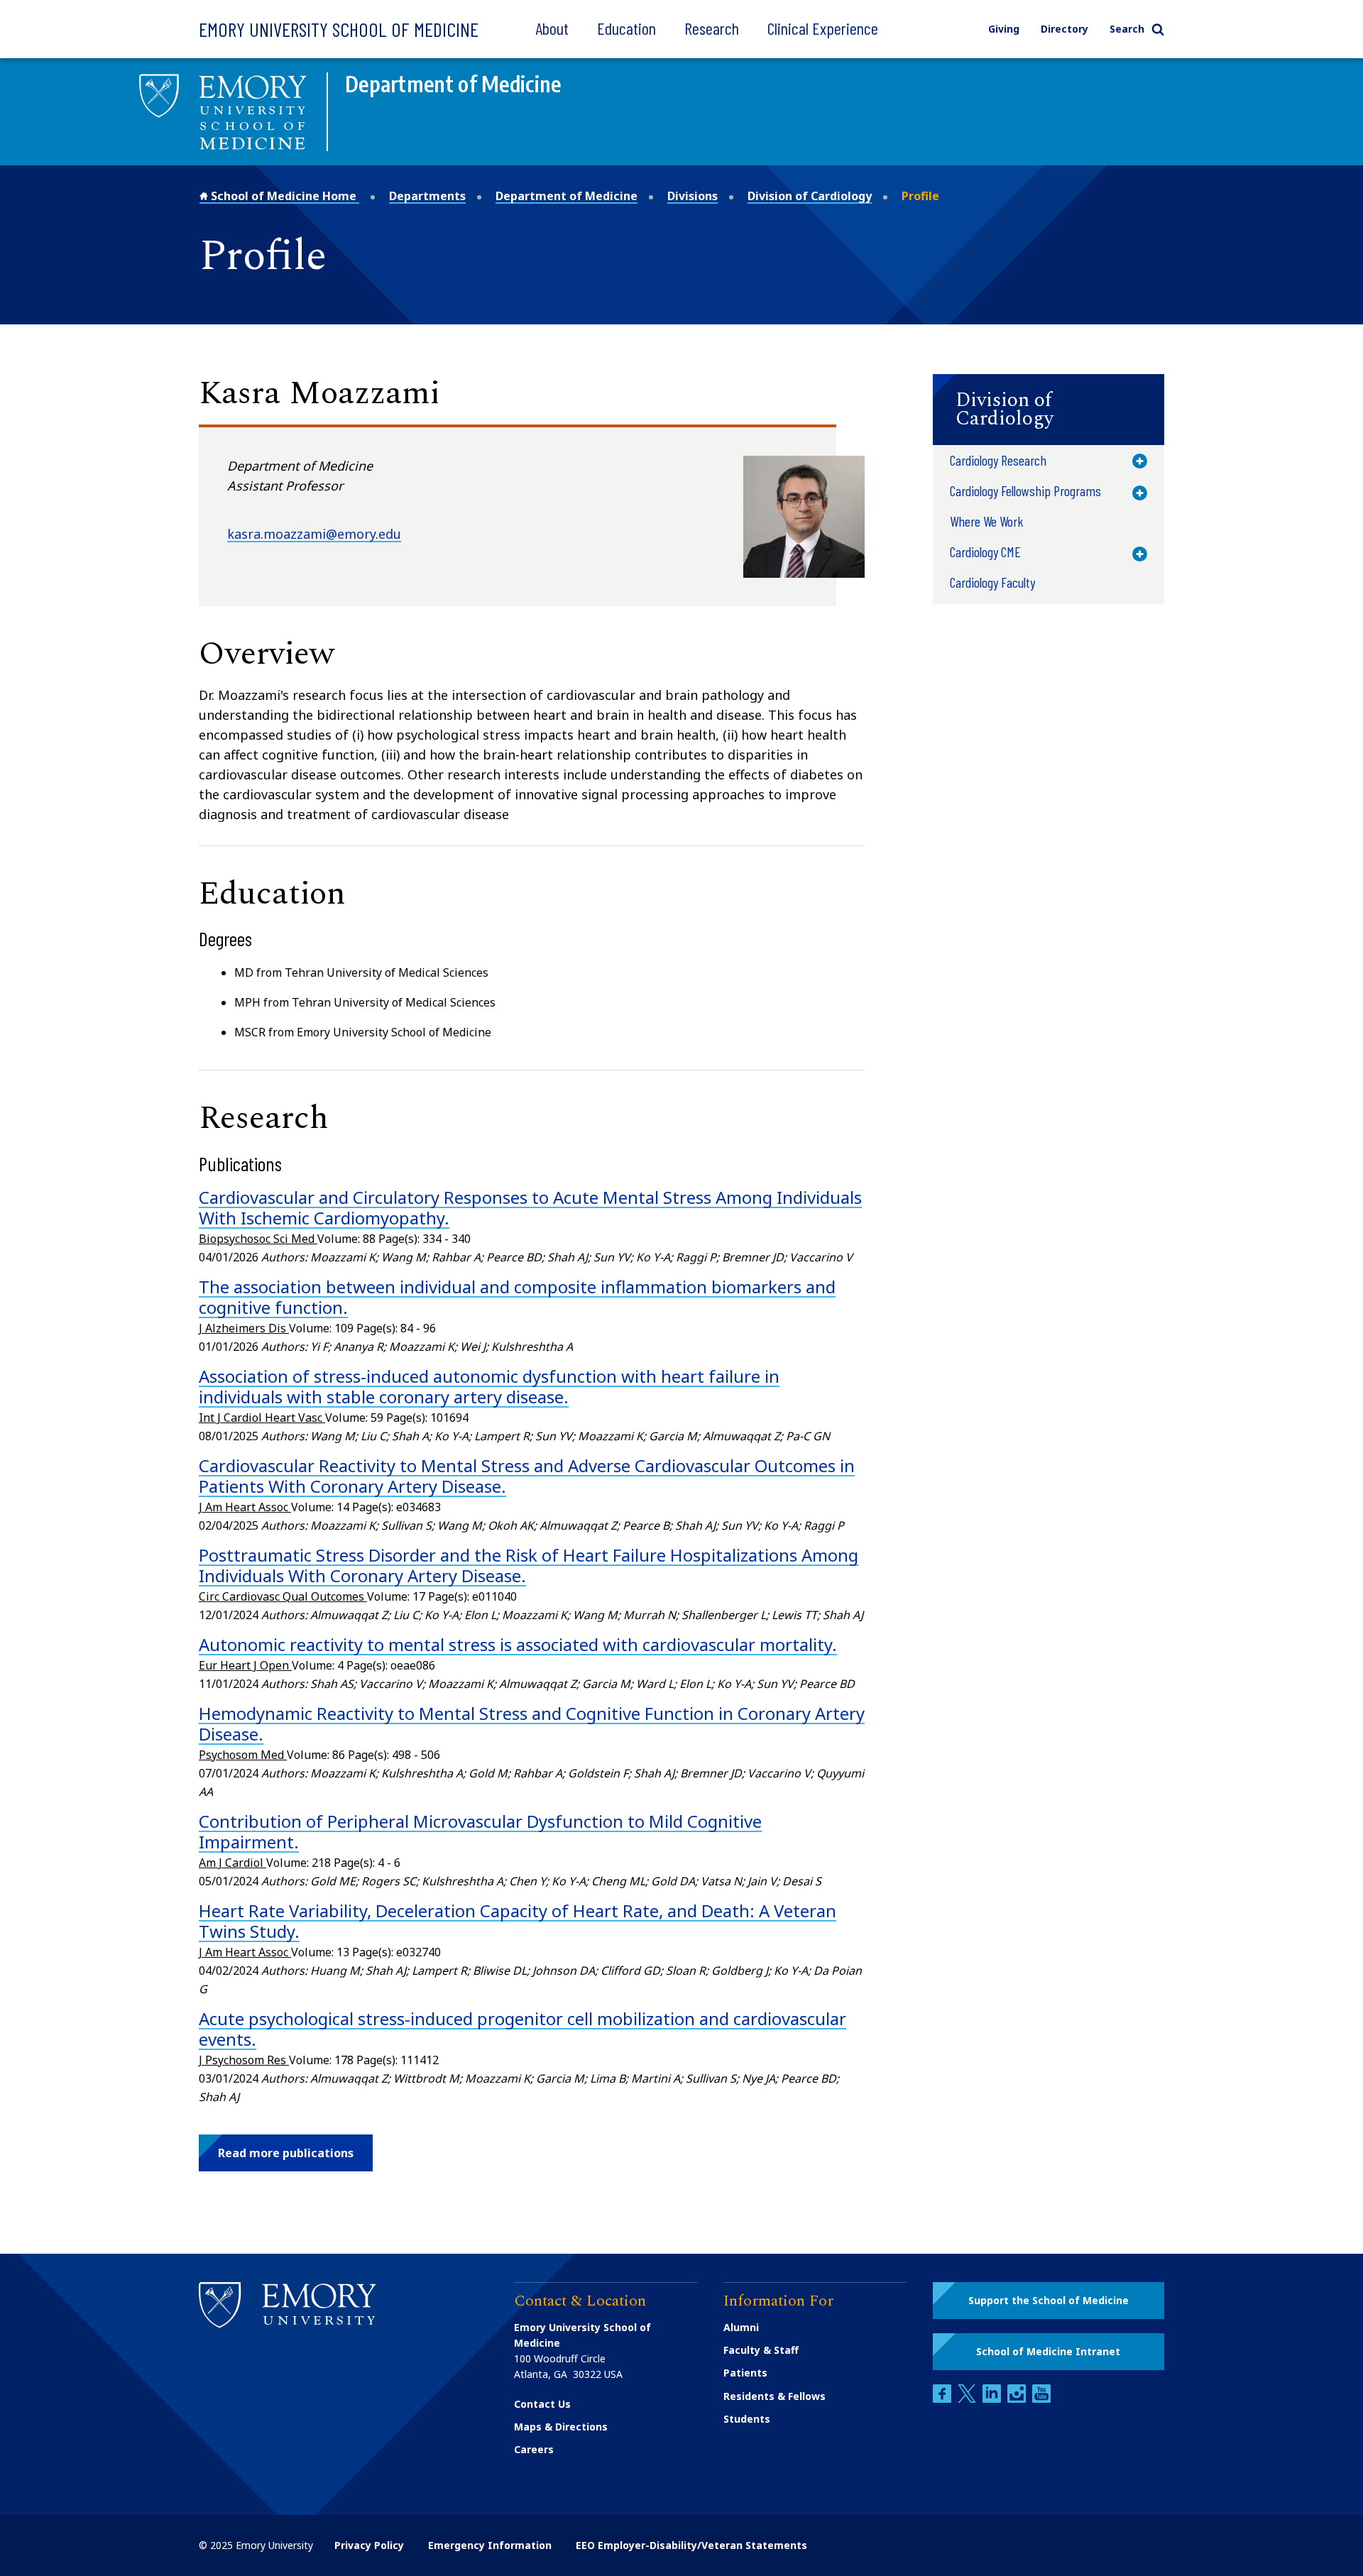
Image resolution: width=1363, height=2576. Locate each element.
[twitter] (968, 2399)
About (552, 28)
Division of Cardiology (810, 196)
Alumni (741, 2327)
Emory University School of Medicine (339, 29)
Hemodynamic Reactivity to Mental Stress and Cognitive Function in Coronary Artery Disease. (532, 1723)
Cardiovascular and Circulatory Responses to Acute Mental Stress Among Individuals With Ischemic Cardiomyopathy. (530, 1207)
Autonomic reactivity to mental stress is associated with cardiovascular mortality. (518, 1644)
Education (626, 28)
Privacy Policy (369, 2545)
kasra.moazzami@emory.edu (314, 534)
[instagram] (1018, 2399)
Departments (427, 196)
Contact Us (542, 2404)
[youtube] (1041, 2399)
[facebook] (943, 2399)
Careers (534, 2449)
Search (1127, 29)
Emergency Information (490, 2545)
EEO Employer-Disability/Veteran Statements (691, 2545)
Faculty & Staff (761, 2350)
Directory (1064, 29)
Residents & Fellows (774, 2396)
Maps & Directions (561, 2427)
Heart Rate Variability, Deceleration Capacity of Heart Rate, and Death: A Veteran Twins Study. (518, 1921)
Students (747, 2419)
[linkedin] (993, 2399)
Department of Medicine (566, 196)
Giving (1004, 29)
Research (712, 28)
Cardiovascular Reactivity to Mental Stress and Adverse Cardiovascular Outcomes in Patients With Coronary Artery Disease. (527, 1476)
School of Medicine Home (284, 196)
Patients (745, 2373)
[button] (286, 2153)
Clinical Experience (823, 28)
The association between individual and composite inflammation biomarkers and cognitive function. (517, 1297)
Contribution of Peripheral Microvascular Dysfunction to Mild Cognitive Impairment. (480, 1831)
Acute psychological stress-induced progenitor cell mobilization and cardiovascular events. (522, 2029)
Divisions (693, 196)
